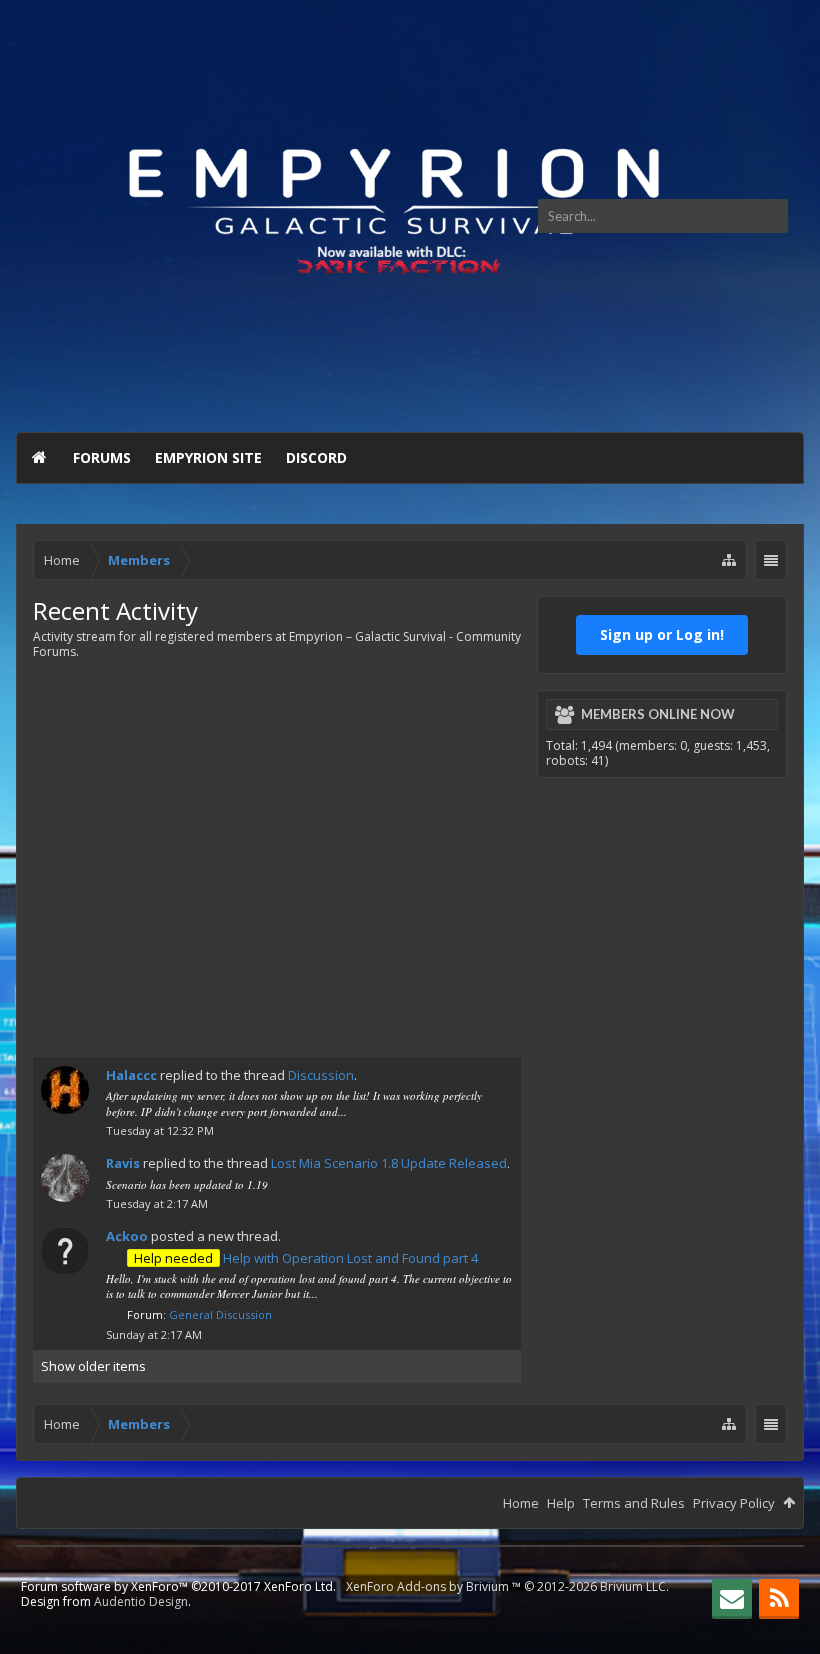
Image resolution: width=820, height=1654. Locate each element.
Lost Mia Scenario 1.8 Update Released (389, 1163)
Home (39, 458)
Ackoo (127, 1236)
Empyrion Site (208, 457)
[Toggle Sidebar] (771, 561)
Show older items (93, 1366)
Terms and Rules (634, 1503)
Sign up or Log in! (662, 634)
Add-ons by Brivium (507, 1586)
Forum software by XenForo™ (178, 1586)
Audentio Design (141, 1601)
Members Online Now (658, 714)
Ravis (123, 1163)
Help (561, 1503)
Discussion (321, 1075)
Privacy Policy (734, 1503)
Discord (316, 457)
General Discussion (220, 1314)
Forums (102, 457)
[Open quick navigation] (729, 560)
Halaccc (131, 1075)
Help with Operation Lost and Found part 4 (306, 1258)
